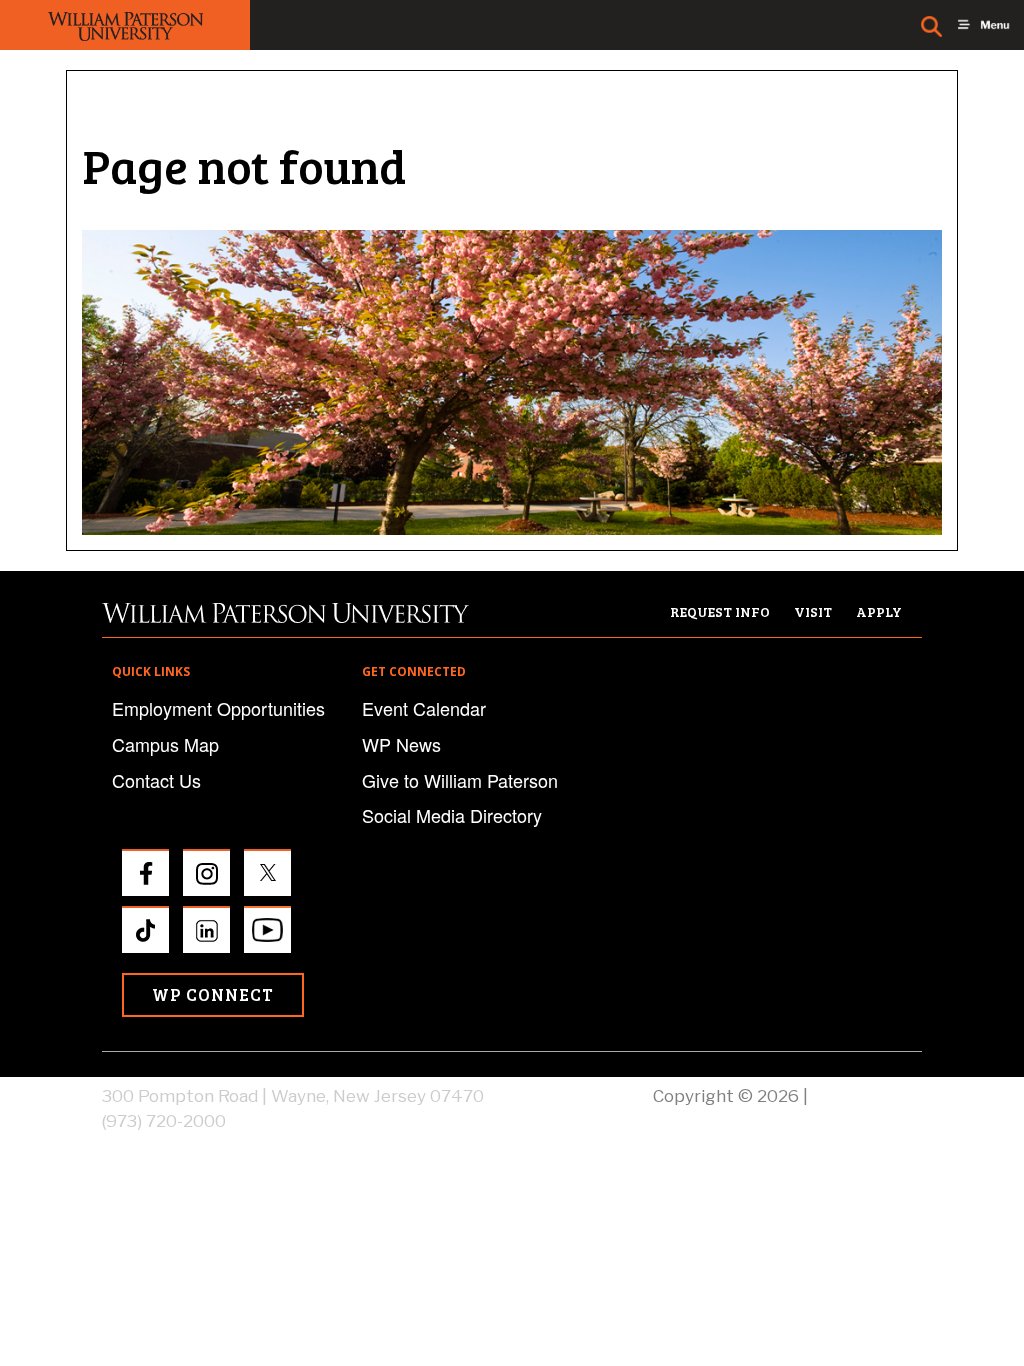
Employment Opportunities (218, 708)
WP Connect (213, 994)
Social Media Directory (452, 815)
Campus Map (165, 744)
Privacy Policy (867, 1096)
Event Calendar (424, 708)
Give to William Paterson (460, 780)
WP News (401, 744)
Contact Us (156, 780)
